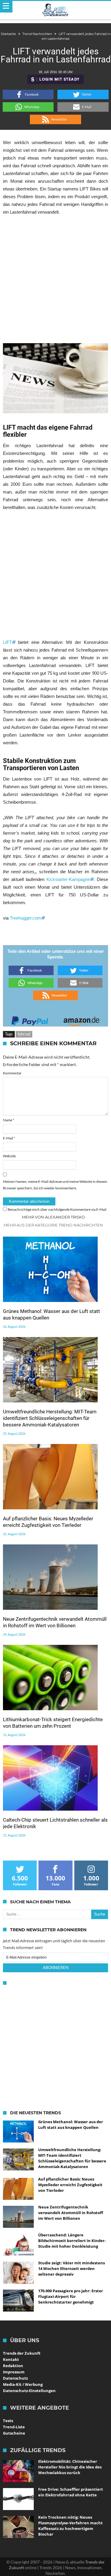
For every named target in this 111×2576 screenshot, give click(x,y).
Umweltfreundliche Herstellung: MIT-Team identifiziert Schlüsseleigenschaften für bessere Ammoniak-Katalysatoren (50, 1418)
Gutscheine (14, 2433)
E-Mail (9, 1138)
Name (9, 1120)
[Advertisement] (55, 279)
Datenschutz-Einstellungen (29, 2391)
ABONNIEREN (56, 1968)
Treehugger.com (25, 918)
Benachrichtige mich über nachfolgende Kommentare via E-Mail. (57, 1209)
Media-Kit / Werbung (23, 2384)
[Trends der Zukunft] (55, 10)
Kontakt (11, 2359)
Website (9, 1156)
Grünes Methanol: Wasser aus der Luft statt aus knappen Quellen (52, 1314)
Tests (8, 2421)
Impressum (14, 2372)
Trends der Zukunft (22, 2353)
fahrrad (24, 1034)
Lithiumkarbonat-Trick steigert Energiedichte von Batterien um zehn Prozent (53, 1723)
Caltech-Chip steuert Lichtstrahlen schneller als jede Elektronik (55, 1823)
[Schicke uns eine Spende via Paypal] (30, 1019)
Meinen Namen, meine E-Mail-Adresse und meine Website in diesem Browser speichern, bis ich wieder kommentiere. (55, 1185)
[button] (28, 94)
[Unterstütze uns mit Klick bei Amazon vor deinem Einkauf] (81, 1019)
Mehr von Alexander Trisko (53, 1217)
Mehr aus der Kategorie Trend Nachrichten (53, 1225)
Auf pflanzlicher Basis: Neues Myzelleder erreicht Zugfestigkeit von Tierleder (48, 1522)
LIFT (7, 642)
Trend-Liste (14, 2427)
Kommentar (12, 1073)
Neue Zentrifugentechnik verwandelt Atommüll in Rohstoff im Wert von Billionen (55, 1622)
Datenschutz (15, 2378)
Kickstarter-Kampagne (68, 879)
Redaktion (13, 2366)
